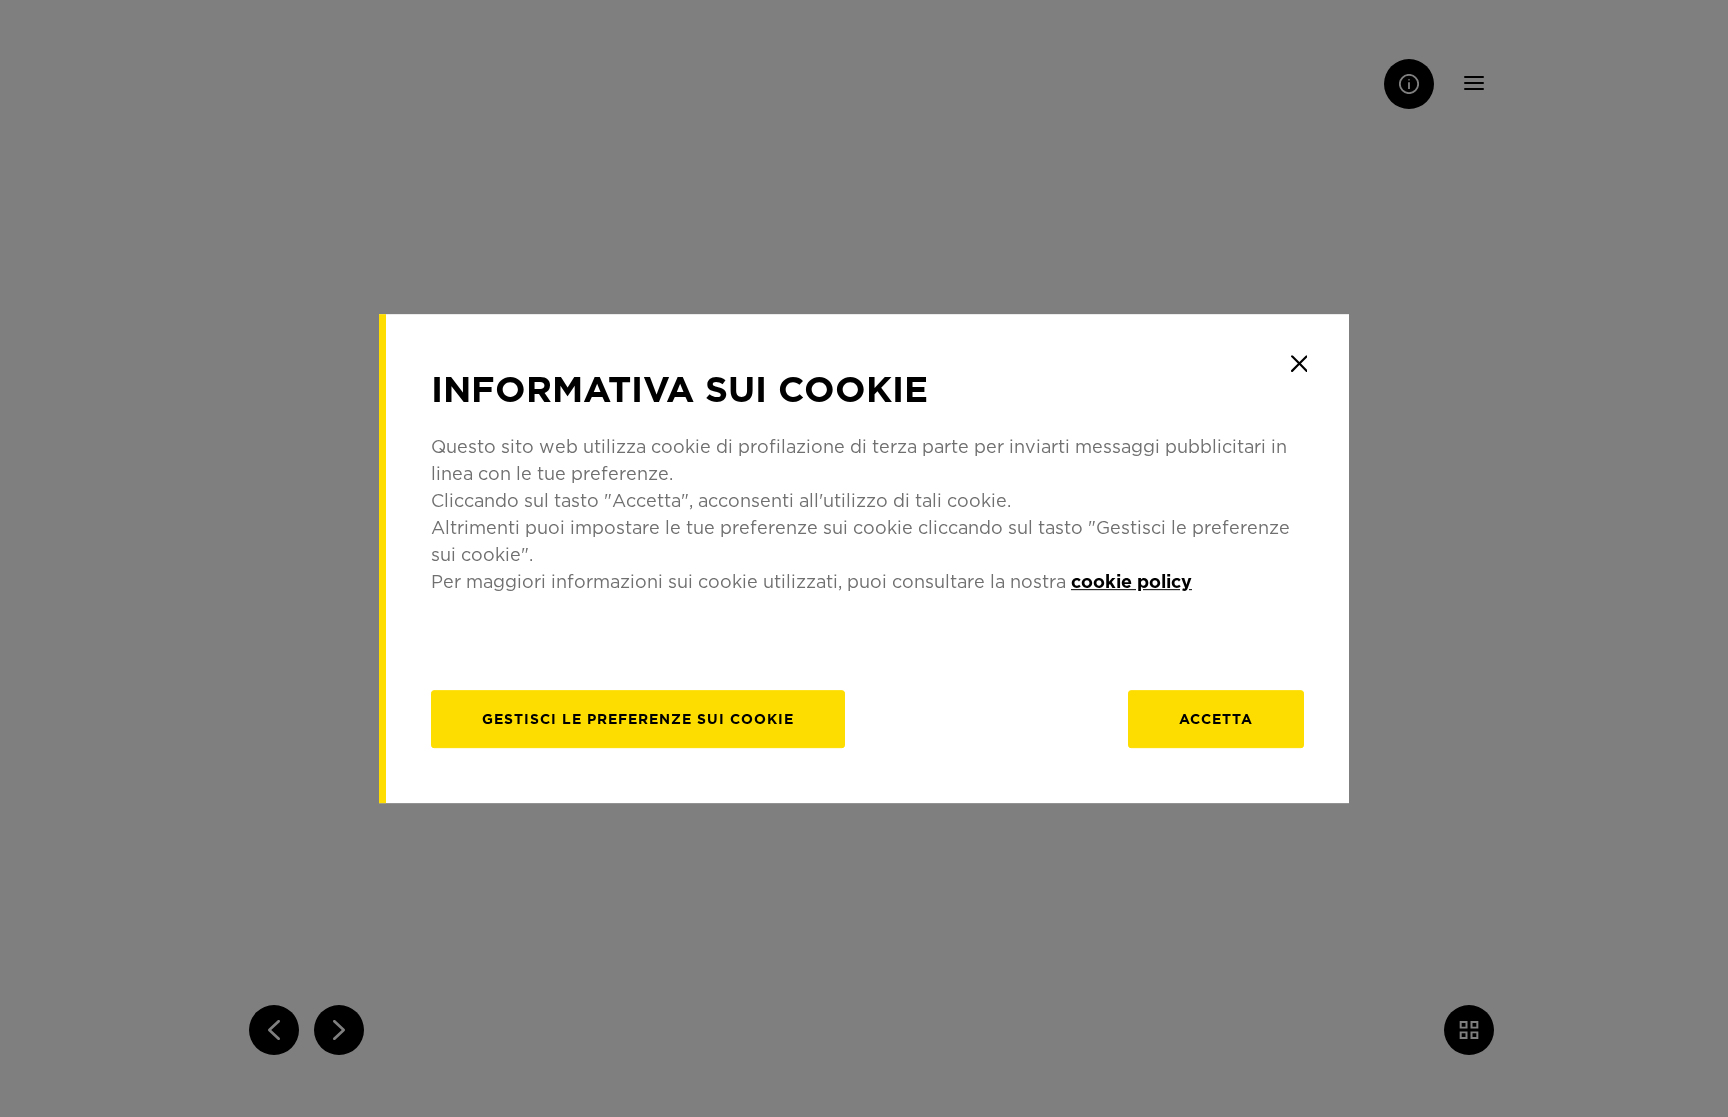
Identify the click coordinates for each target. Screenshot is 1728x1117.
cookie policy (1131, 581)
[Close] (1299, 364)
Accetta (1216, 718)
